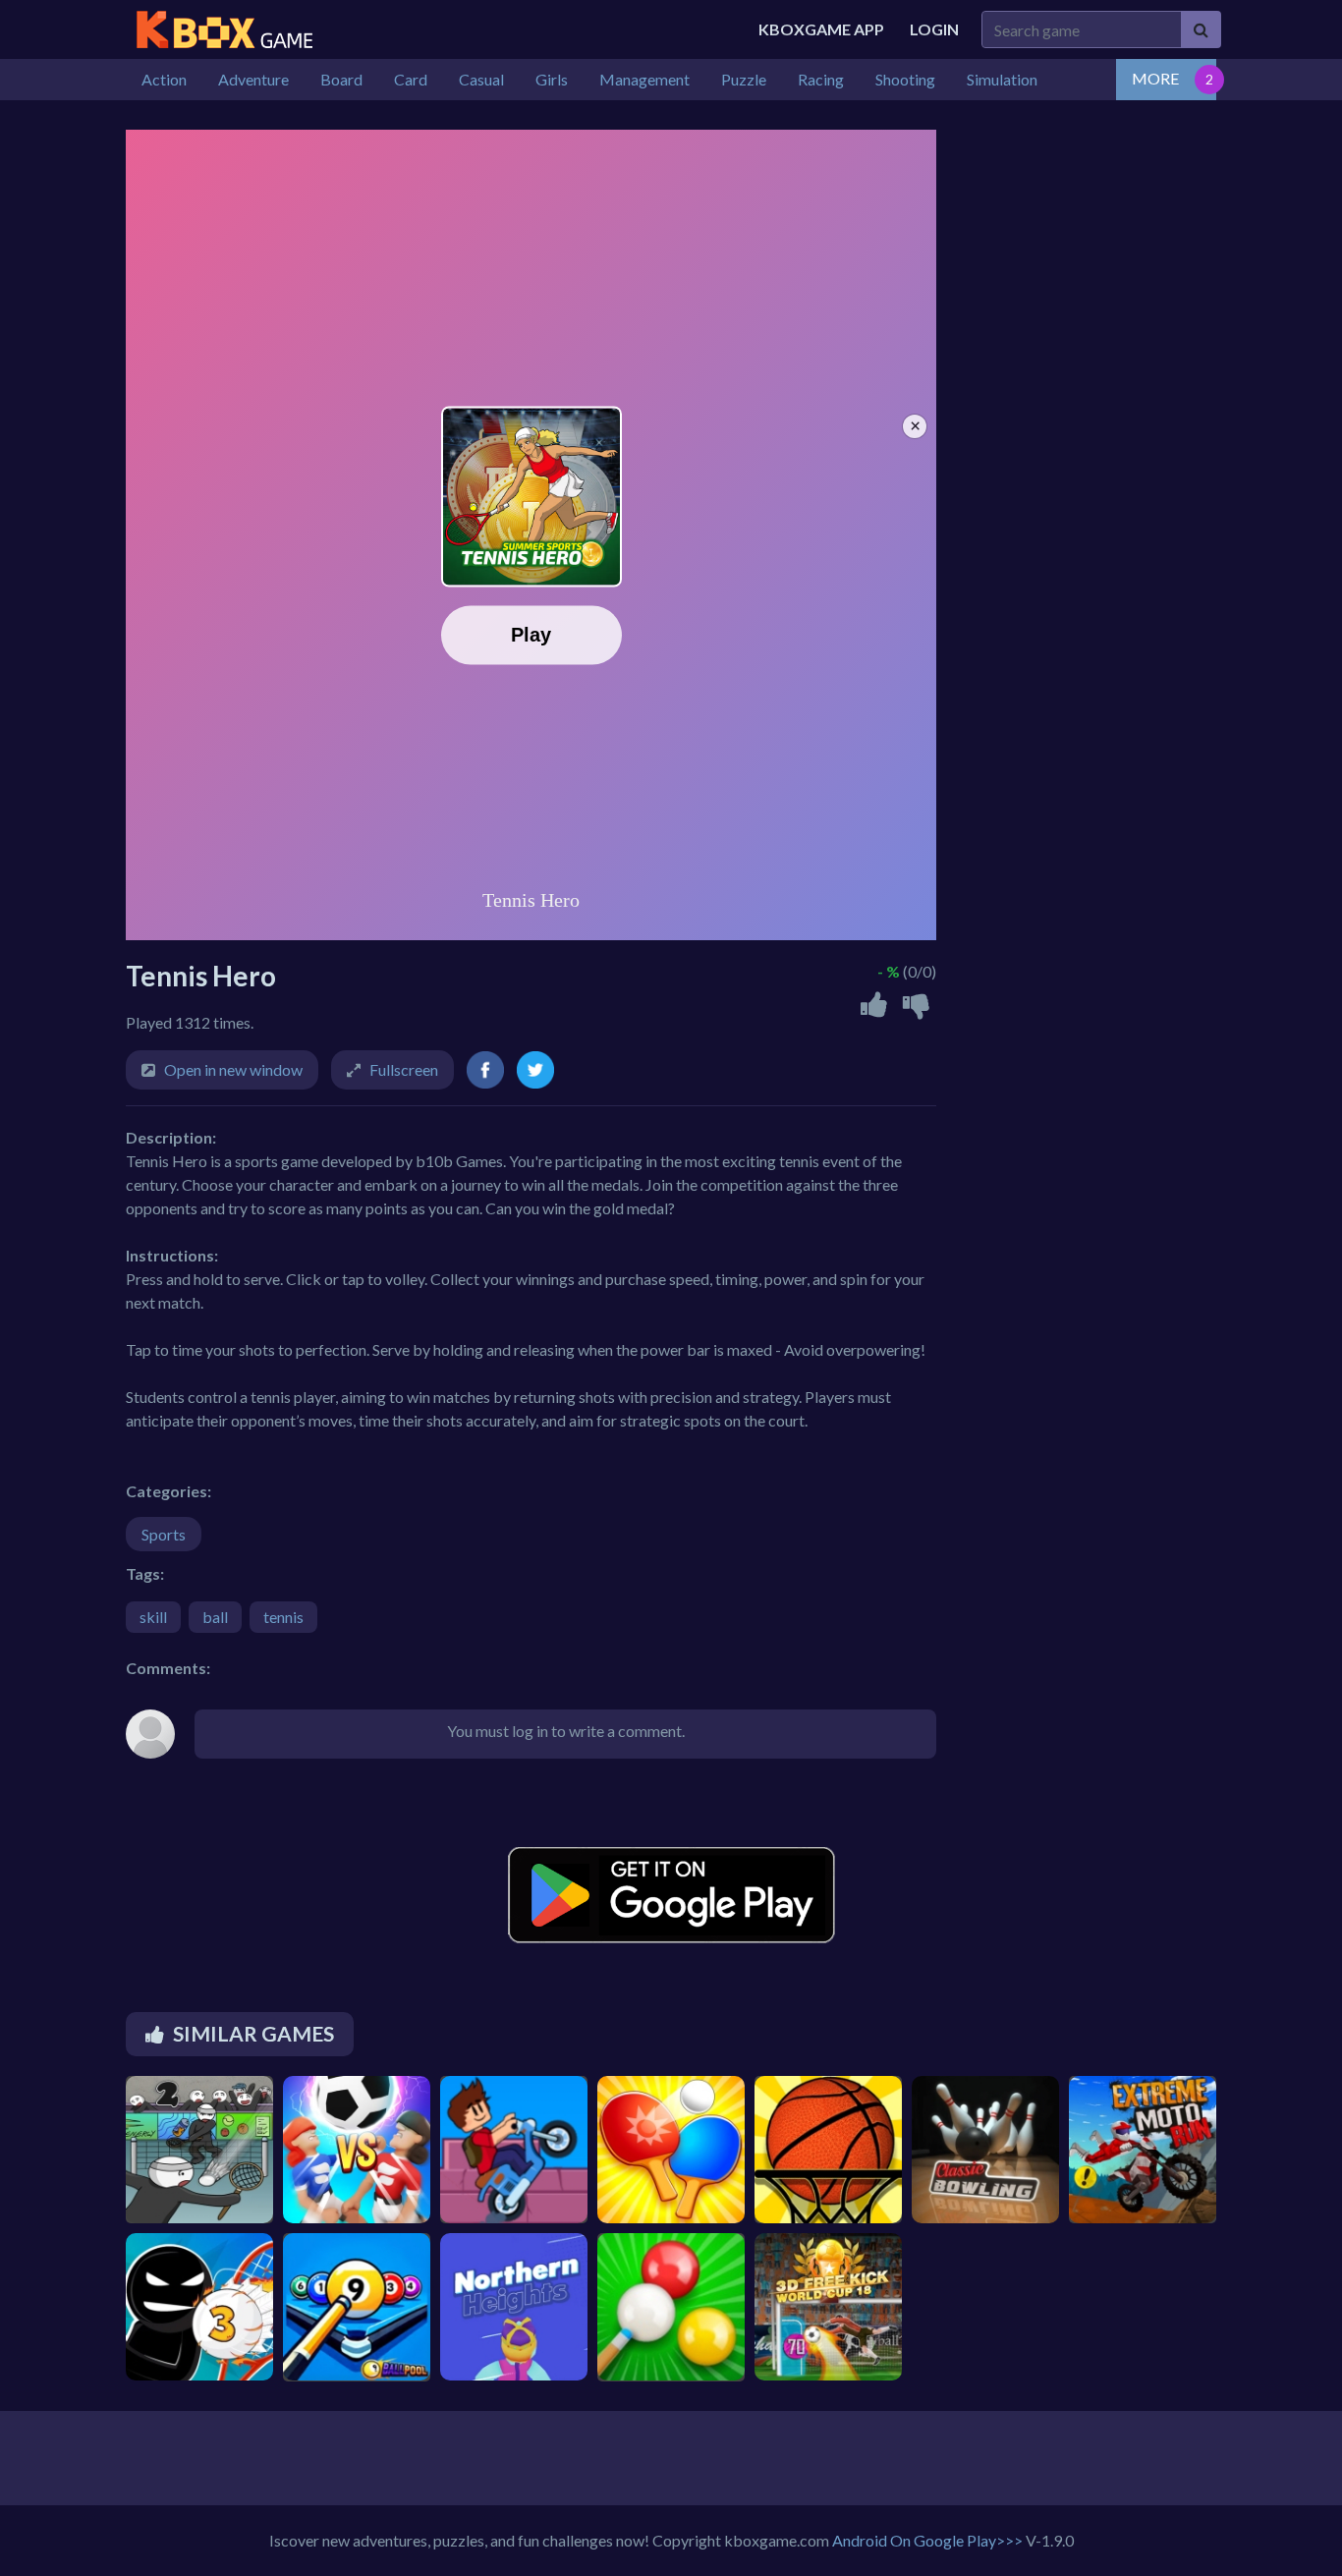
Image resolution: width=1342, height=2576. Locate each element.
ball (215, 1617)
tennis (283, 1617)
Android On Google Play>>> (927, 2540)
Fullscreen (404, 1069)
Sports (164, 1534)
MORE (1155, 78)
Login (934, 29)
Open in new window (233, 1069)
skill (153, 1617)
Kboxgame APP (821, 29)
